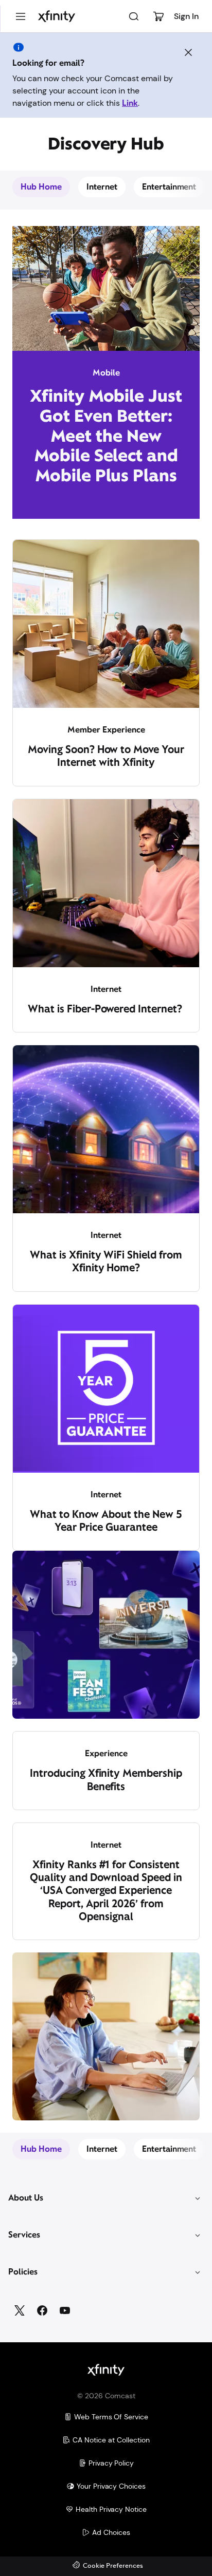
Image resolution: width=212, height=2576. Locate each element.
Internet (102, 187)
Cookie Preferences (113, 2566)
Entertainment (169, 187)
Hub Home (41, 187)
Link (130, 103)
